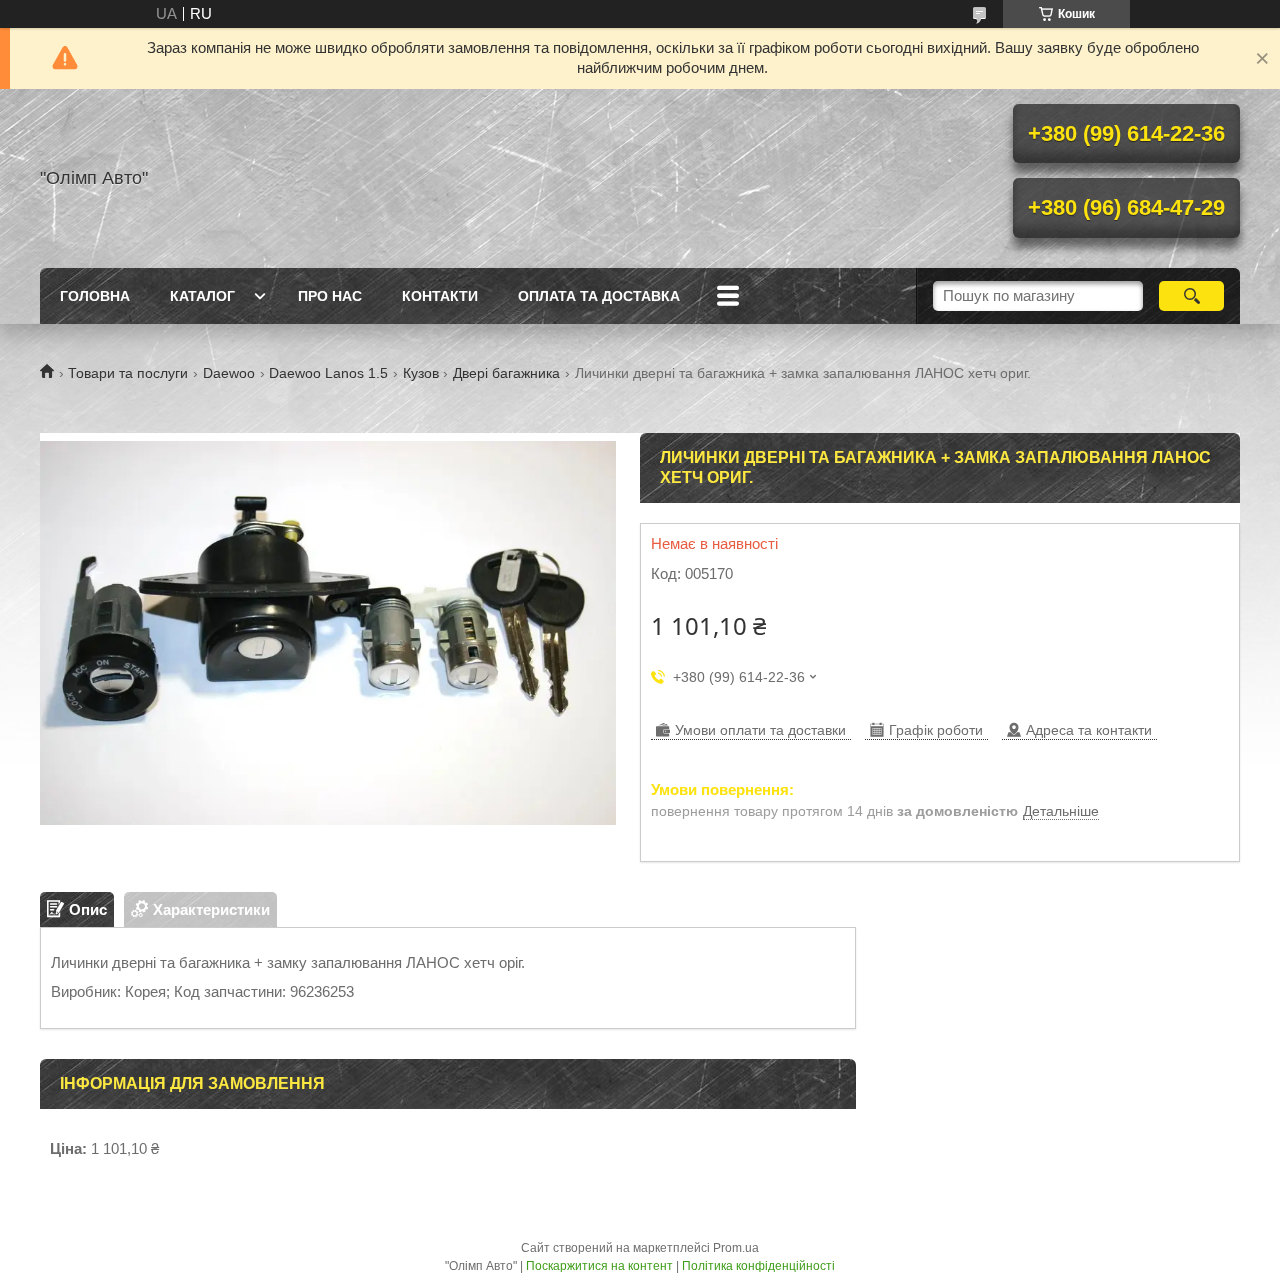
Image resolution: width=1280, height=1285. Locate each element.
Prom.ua (736, 1248)
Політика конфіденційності (758, 1266)
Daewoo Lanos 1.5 (328, 373)
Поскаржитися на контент (599, 1266)
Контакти (440, 296)
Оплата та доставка (599, 296)
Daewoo (229, 373)
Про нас (330, 296)
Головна (95, 296)
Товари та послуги (128, 373)
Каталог (202, 296)
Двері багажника (506, 373)
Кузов (421, 373)
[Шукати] (1191, 296)
